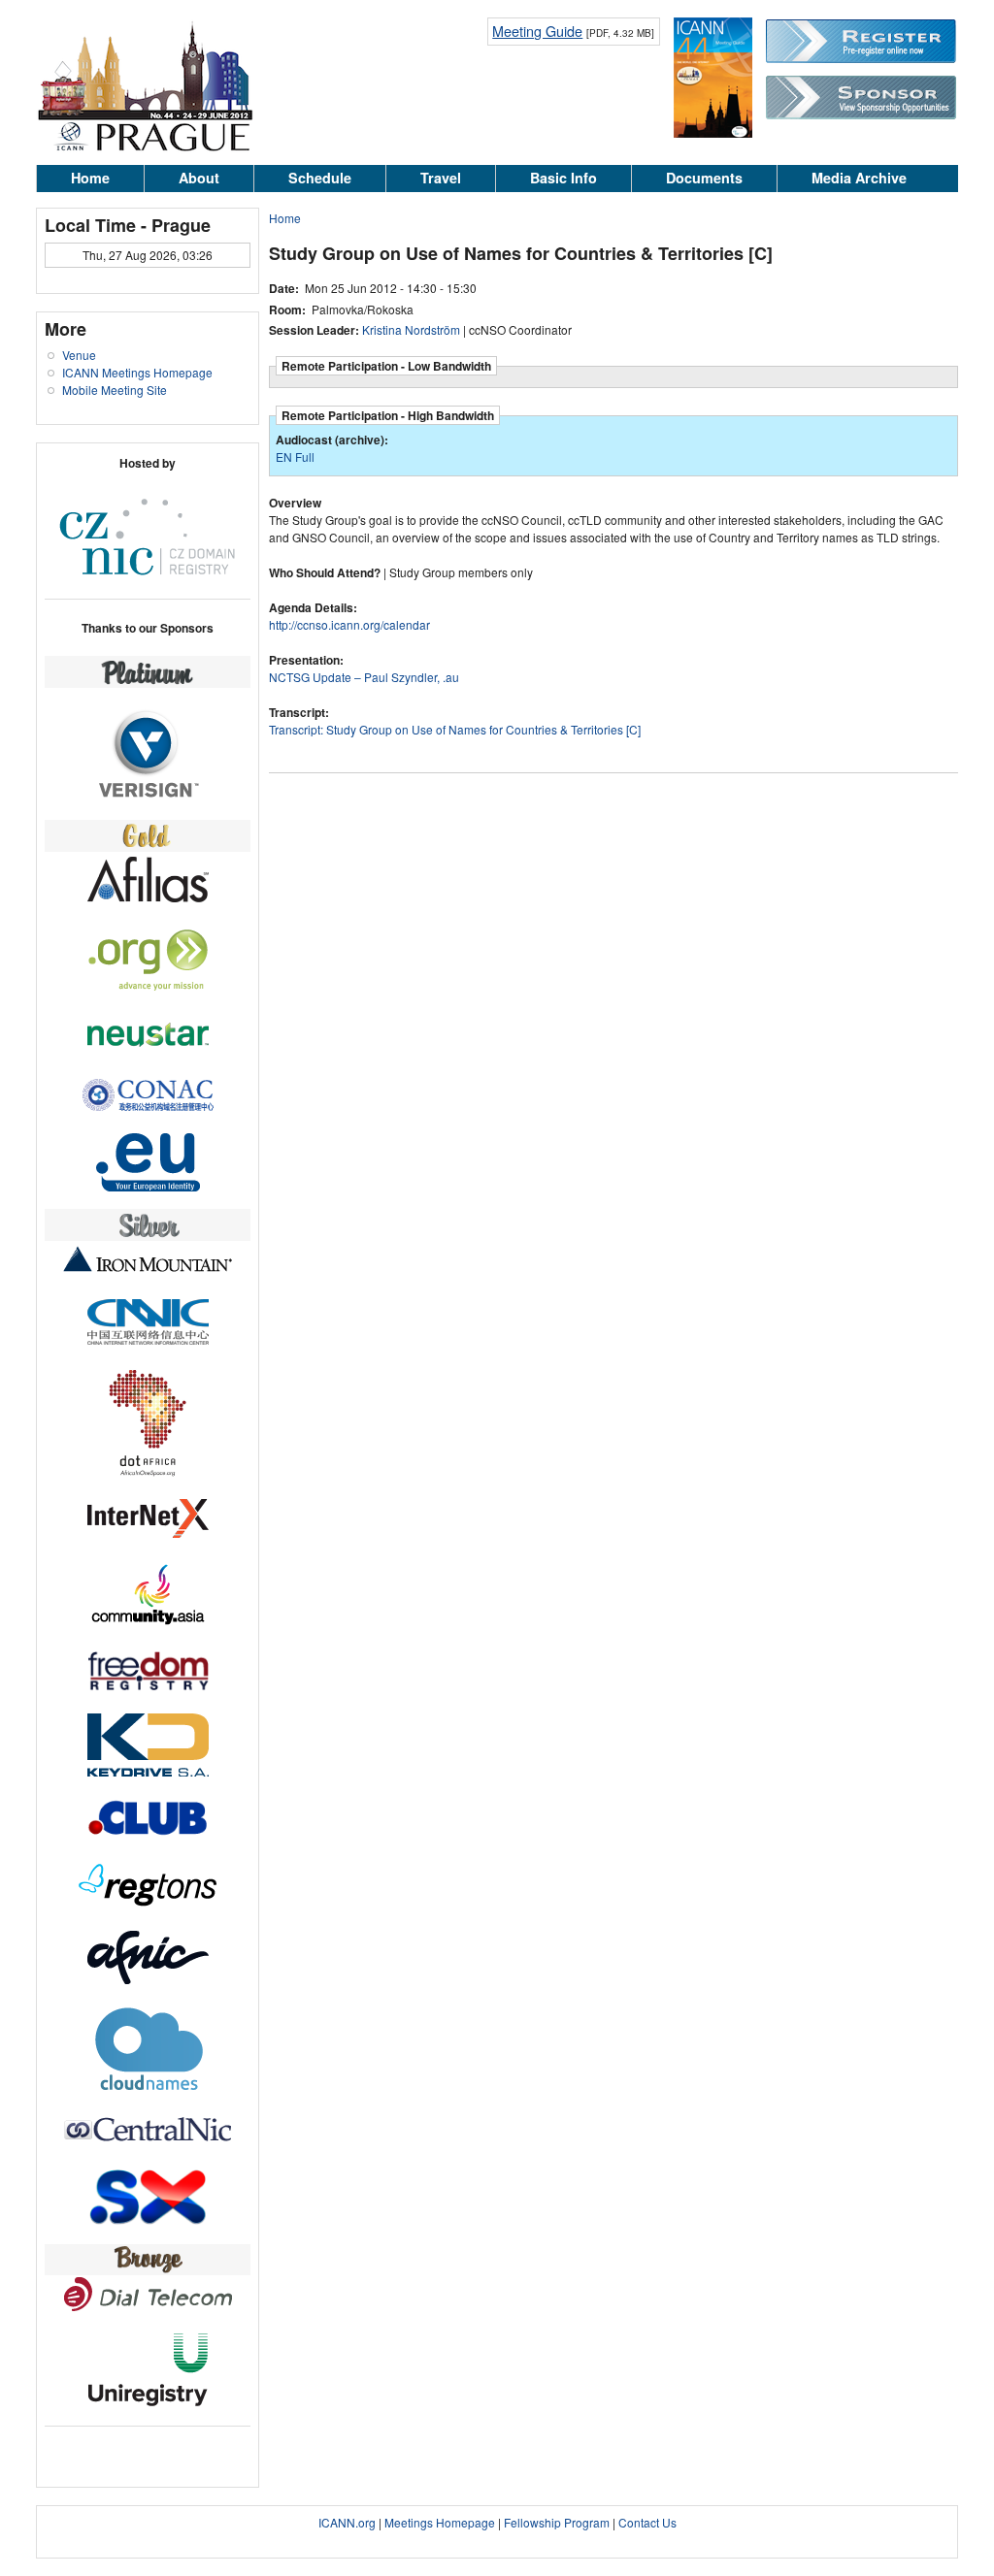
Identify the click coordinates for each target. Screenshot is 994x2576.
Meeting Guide (537, 31)
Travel (441, 178)
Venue (79, 355)
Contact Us (647, 2522)
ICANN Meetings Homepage (137, 372)
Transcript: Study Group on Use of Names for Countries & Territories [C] (455, 729)
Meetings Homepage (440, 2522)
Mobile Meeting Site (115, 390)
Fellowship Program (557, 2522)
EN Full (295, 457)
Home (90, 178)
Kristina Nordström (411, 329)
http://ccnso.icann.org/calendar (349, 624)
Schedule (320, 178)
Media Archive (859, 178)
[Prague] (145, 148)
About (199, 178)
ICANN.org (347, 2522)
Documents (704, 178)
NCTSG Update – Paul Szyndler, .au (364, 677)
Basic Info (563, 178)
